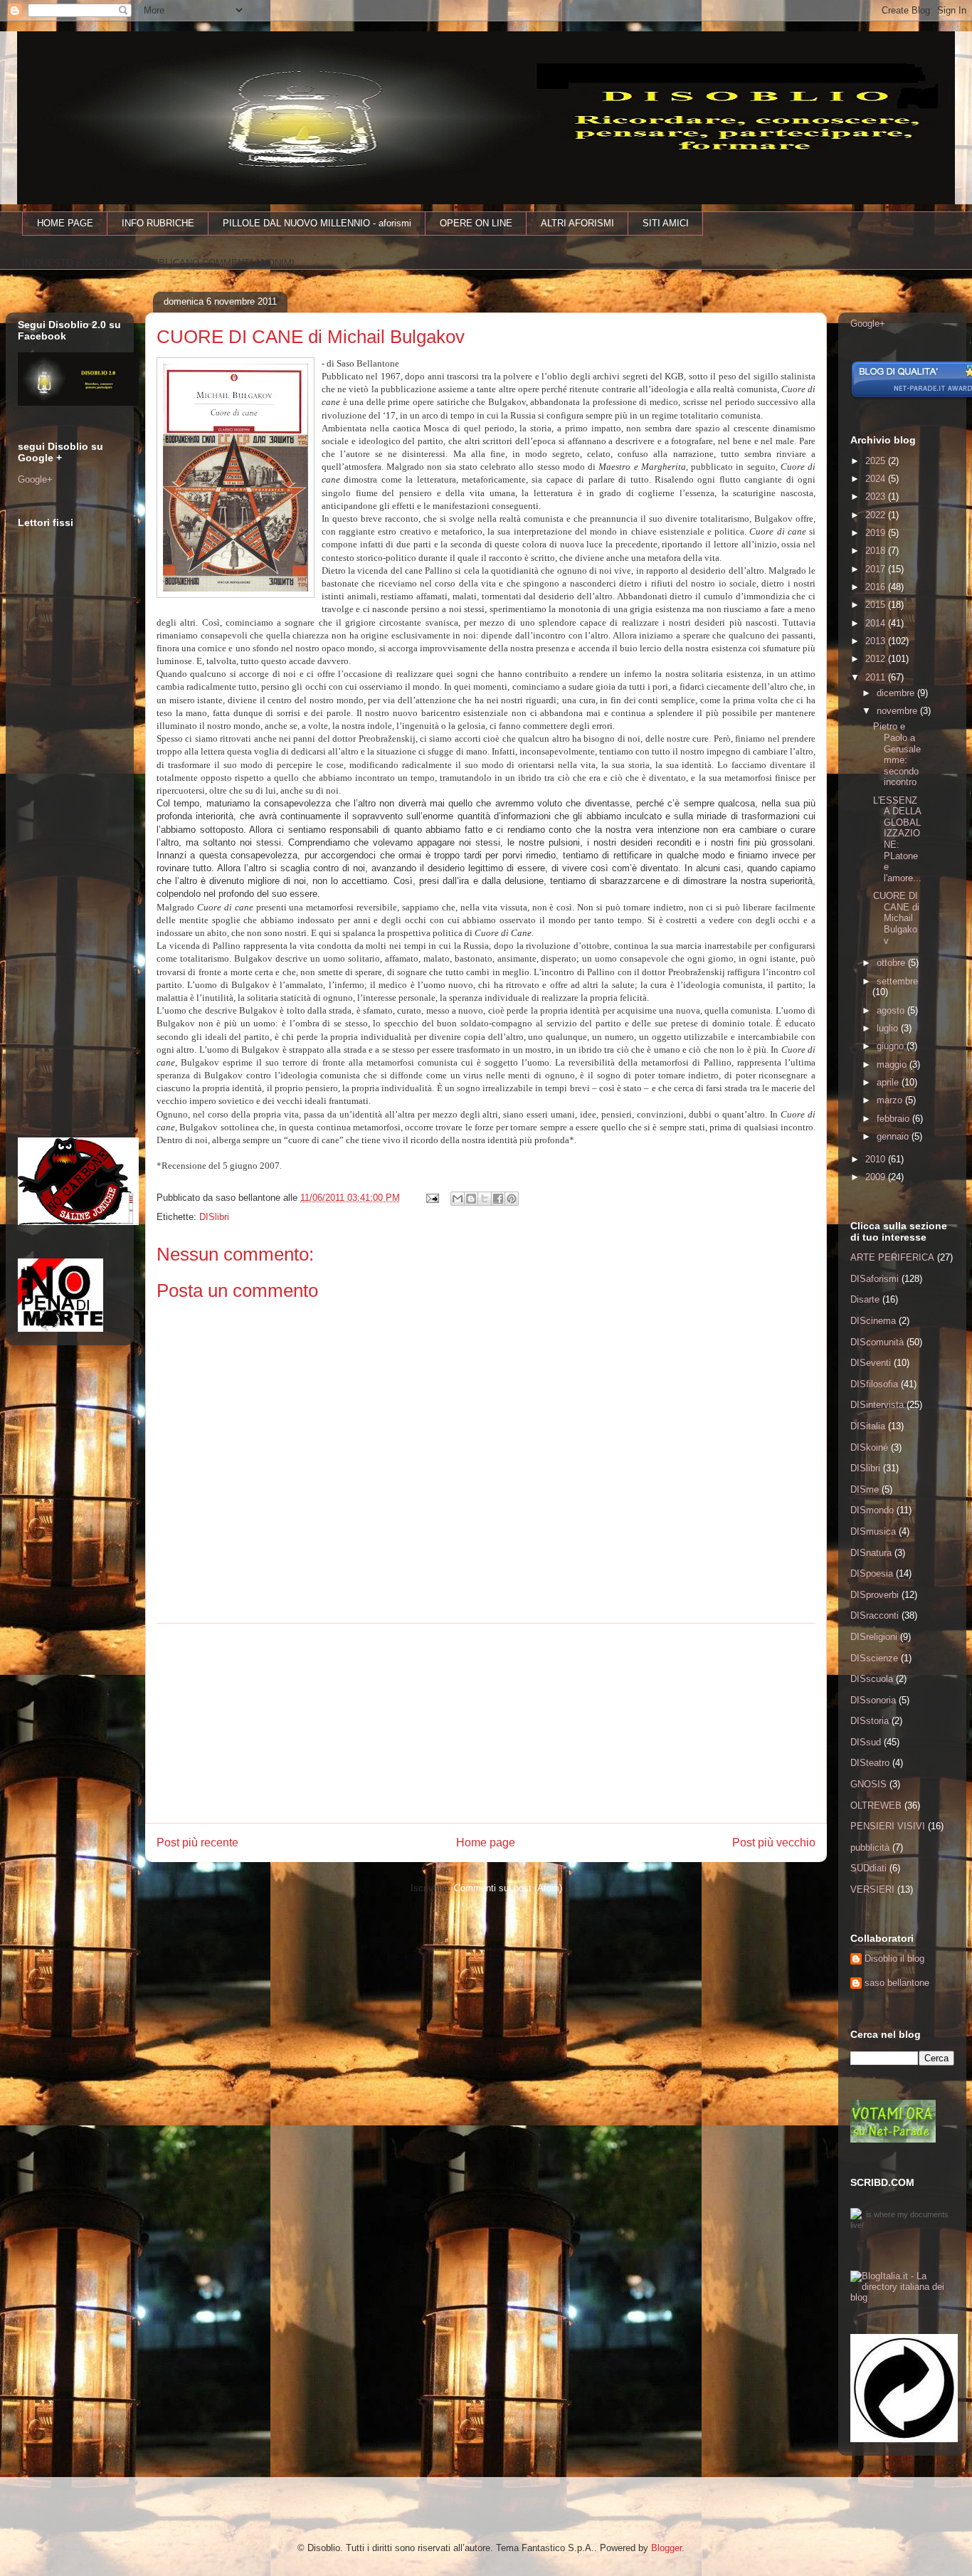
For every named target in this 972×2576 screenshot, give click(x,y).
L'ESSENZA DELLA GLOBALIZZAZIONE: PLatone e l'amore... (897, 839)
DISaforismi (875, 1279)
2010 (877, 1159)
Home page (486, 1842)
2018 (877, 551)
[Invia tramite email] (458, 1199)
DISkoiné (869, 1447)
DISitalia (868, 1426)
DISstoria (870, 1721)
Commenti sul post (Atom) (508, 1888)
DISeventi (871, 1363)
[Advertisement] (486, 1723)
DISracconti (875, 1615)
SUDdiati (868, 1868)
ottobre (892, 963)
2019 (877, 533)
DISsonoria (873, 1700)
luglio (889, 1028)
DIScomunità (877, 1342)
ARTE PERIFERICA (892, 1257)
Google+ (35, 479)
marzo (891, 1100)
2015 (877, 605)
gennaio (894, 1136)
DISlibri (214, 1217)
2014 (877, 623)
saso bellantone (897, 1983)
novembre (898, 711)
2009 (877, 1177)
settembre (897, 981)
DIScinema (873, 1321)
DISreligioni (874, 1637)
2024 (877, 479)
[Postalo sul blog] (471, 1199)
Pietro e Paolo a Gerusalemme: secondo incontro (897, 754)
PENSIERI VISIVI (888, 1826)
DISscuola (872, 1679)
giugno (892, 1046)
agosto (892, 1010)
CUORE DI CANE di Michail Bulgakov (896, 918)
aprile (889, 1082)
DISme (865, 1489)
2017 (877, 569)
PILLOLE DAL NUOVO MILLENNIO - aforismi (317, 223)
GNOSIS (868, 1784)
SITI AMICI (666, 223)
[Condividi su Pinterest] (512, 1199)
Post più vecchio (774, 1842)
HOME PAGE (65, 223)
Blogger (666, 2548)
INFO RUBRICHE (158, 223)
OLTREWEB (876, 1805)
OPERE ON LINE (476, 223)
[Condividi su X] (485, 1199)
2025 (877, 461)
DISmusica (873, 1531)
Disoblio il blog (894, 1959)
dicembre (897, 693)
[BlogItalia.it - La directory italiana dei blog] (902, 2297)
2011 (877, 677)
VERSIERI (872, 1889)
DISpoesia (872, 1573)
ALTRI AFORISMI (577, 223)
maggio (893, 1064)
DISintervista (877, 1405)
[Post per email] (432, 1198)
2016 (877, 587)
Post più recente (197, 1842)
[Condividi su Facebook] (498, 1199)
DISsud (866, 1742)
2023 (877, 496)
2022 (877, 515)
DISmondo (872, 1510)
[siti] (893, 2139)
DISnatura (871, 1553)
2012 (877, 659)
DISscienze (874, 1658)
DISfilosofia (874, 1384)
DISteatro (870, 1763)
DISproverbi (875, 1595)
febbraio (894, 1119)
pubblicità (870, 1847)
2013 (877, 641)
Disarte (865, 1299)
